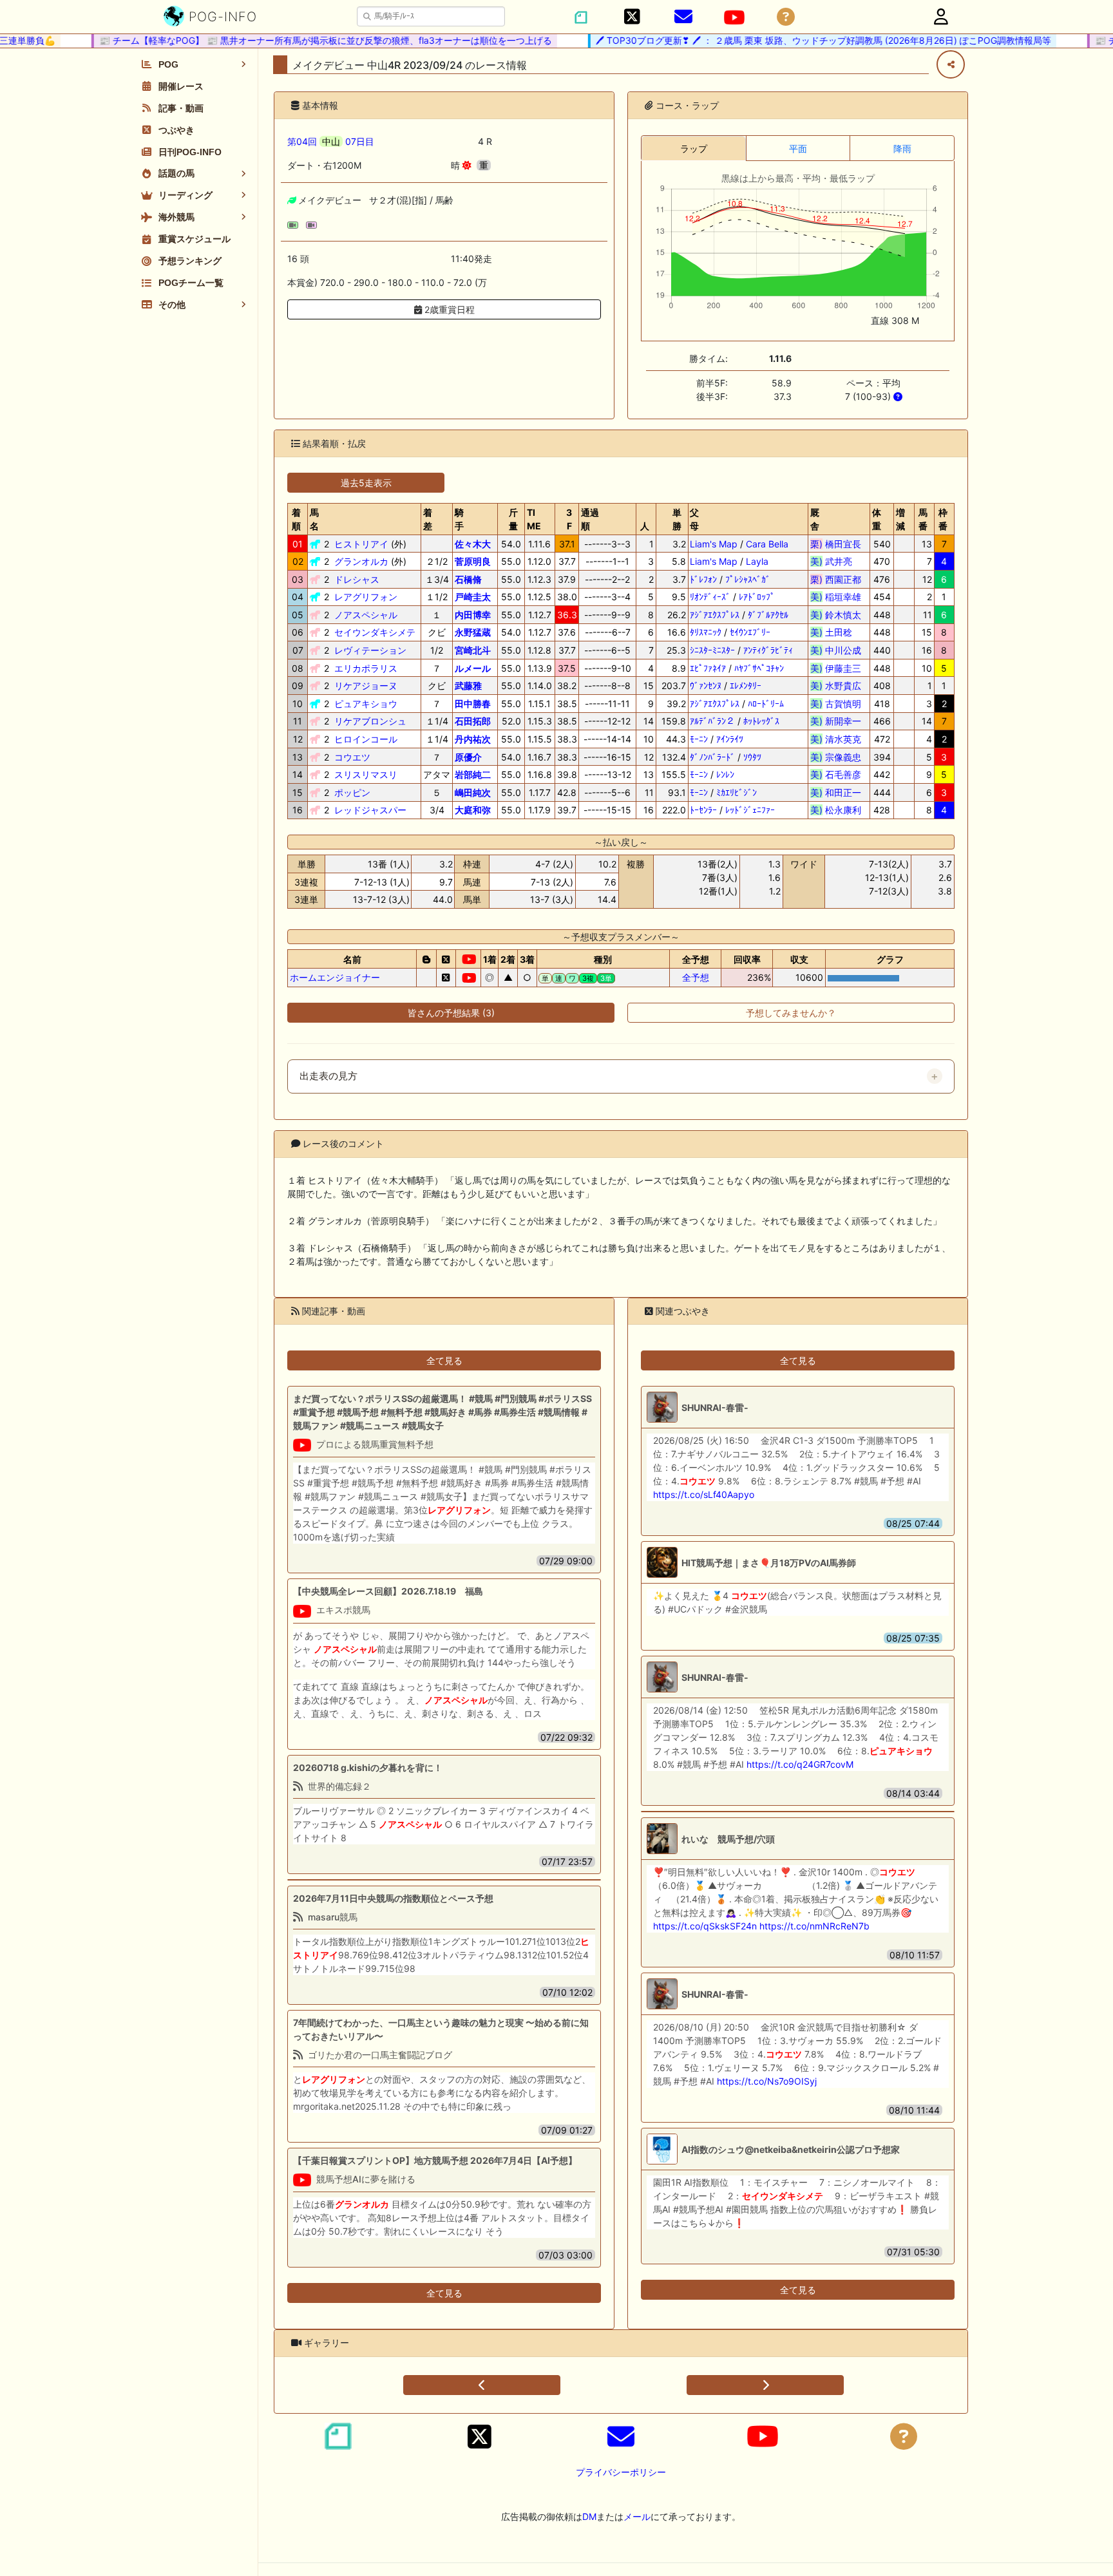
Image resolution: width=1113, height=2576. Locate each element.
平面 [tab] (798, 148)
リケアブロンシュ (370, 721)
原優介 (468, 757)
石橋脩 (468, 579)
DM (589, 2516)
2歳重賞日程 (448, 309)
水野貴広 (836, 686)
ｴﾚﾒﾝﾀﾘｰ (746, 686)
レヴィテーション (370, 650)
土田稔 (836, 632)
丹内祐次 (473, 739)
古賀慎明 (836, 704)
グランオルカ (361, 561)
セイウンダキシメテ (375, 632)
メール (637, 2516)
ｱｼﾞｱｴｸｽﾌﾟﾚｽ (715, 615)
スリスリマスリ (366, 774)
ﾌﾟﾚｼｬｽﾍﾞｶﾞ (748, 579)
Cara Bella (767, 544)
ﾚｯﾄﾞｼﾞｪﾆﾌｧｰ (750, 810)
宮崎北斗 (473, 650)
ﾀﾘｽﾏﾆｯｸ (706, 632)
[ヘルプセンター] (786, 17)
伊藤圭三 (836, 668)
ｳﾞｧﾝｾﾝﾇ (706, 686)
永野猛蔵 (473, 632)
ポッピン (352, 792)
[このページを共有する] (951, 64)
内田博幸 (473, 615)
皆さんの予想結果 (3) (451, 1013)
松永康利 (836, 810)
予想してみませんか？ (791, 1013)
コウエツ (352, 757)
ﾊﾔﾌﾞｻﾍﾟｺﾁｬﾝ (759, 668)
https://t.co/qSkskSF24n (705, 1926)
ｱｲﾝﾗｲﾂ (730, 739)
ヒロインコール (366, 739)
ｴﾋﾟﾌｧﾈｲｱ (708, 668)
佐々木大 (473, 544)
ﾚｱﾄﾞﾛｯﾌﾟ (757, 597)
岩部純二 (473, 774)
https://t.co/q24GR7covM (800, 1764)
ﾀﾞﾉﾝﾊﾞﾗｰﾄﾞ (712, 757)
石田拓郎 (473, 721)
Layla (757, 561)
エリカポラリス (366, 668)
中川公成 (836, 650)
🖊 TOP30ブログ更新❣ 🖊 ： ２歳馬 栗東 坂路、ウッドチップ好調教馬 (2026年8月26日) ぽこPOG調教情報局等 (795, 40)
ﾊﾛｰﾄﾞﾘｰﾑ (766, 704)
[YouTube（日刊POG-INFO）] (734, 17)
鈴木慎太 (836, 615)
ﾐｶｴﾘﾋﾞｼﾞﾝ (737, 792)
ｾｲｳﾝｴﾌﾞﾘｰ (750, 632)
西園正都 (836, 579)
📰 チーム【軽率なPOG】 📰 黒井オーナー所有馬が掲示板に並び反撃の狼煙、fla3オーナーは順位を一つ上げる (297, 40)
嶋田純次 (473, 792)
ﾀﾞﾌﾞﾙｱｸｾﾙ (768, 615)
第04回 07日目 (331, 141)
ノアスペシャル (366, 615)
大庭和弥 (473, 810)
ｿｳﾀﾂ (752, 757)
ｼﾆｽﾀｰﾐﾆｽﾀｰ (712, 650)
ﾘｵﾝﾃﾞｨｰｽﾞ (710, 597)
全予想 (696, 977)
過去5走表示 (366, 483)
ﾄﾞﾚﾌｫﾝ (703, 579)
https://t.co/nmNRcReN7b (814, 1926)
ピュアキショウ (366, 704)
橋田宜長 (836, 544)
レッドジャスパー (370, 810)
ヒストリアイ (361, 544)
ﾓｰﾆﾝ (699, 739)
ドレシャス (357, 579)
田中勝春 (473, 704)
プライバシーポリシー (621, 2472)
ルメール (473, 668)
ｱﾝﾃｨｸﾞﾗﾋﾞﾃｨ (768, 650)
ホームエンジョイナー (335, 977)
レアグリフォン (366, 597)
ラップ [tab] (694, 148)
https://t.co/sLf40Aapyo (704, 1494)
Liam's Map (714, 544)
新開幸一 (836, 721)
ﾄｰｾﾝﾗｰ (703, 810)
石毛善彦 (836, 774)
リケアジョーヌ (366, 686)
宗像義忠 (836, 757)
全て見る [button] (444, 1360)
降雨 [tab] (902, 148)
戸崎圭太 (473, 597)
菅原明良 (473, 561)
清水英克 (836, 739)
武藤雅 (468, 686)
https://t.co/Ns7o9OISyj (767, 2081)
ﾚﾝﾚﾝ (725, 774)
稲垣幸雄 (836, 597)
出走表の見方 (328, 1076)
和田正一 (836, 792)
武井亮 (836, 561)
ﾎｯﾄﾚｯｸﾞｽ (761, 721)
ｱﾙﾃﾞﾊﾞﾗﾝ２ (712, 721)
